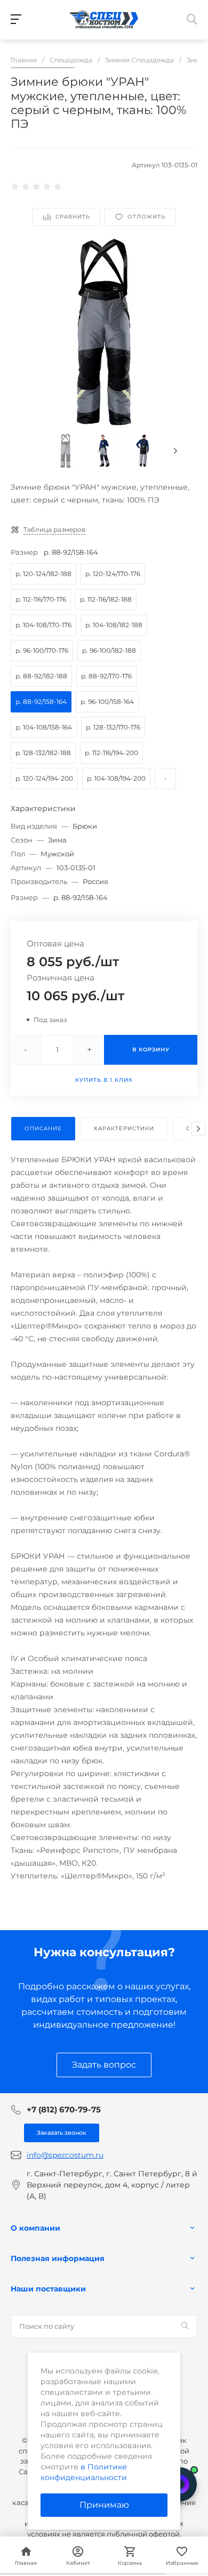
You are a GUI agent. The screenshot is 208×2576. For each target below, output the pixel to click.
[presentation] (175, 451)
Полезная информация (58, 2258)
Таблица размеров (54, 529)
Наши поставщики (48, 2289)
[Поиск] (185, 2326)
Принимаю (104, 2505)
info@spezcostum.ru (65, 2155)
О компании (35, 2228)
